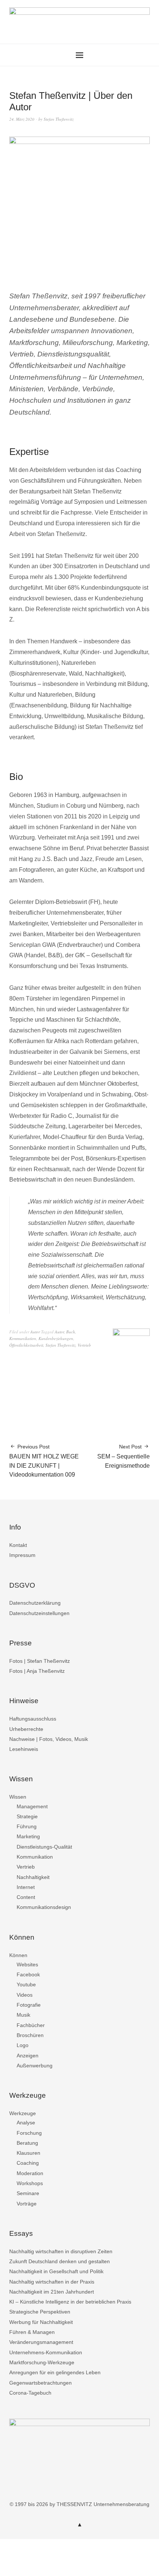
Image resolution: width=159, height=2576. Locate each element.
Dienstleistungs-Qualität (44, 1847)
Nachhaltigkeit (33, 1877)
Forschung (29, 2133)
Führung (27, 1826)
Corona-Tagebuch (30, 2393)
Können (18, 1955)
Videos (25, 1995)
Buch (71, 1332)
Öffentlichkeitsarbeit (26, 1345)
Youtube (26, 1984)
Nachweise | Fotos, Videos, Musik (49, 1739)
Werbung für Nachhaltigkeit (41, 2322)
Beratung (27, 2143)
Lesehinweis (24, 1749)
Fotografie (29, 2005)
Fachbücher (31, 2025)
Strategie (27, 1816)
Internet (26, 1887)
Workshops (30, 2183)
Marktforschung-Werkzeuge (42, 2362)
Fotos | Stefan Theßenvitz (40, 1661)
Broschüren (30, 2035)
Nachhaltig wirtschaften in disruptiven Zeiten (61, 2251)
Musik (23, 2015)
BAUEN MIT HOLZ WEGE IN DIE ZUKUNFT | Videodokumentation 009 (44, 1461)
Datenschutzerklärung (35, 1603)
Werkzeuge (23, 2113)
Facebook (28, 1974)
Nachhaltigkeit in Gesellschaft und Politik (56, 2271)
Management (32, 1806)
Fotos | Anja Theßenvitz (37, 1671)
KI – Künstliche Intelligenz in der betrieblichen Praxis (70, 2302)
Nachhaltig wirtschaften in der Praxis (52, 2282)
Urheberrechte (26, 1729)
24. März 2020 (22, 119)
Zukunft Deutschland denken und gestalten (60, 2261)
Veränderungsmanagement (41, 2342)
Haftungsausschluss (33, 1719)
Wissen (18, 1797)
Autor (35, 1332)
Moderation (30, 2173)
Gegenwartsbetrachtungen (40, 2383)
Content (26, 1897)
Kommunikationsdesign (44, 1907)
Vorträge (27, 2204)
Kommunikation (23, 1338)
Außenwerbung (35, 2066)
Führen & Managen (32, 2332)
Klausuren (28, 2153)
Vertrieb (84, 1345)
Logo (23, 2045)
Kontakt (18, 1545)
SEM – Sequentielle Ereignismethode (124, 1456)
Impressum (22, 1555)
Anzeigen (28, 2056)
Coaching (28, 2163)
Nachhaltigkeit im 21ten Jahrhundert (52, 2292)
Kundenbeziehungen (56, 1338)
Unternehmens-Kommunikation (46, 2352)
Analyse (26, 2123)
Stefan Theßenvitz (59, 119)
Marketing (28, 1836)
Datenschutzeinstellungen (39, 1613)
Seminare (28, 2193)
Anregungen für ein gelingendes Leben (55, 2372)
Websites (27, 1964)
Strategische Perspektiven (40, 2312)
